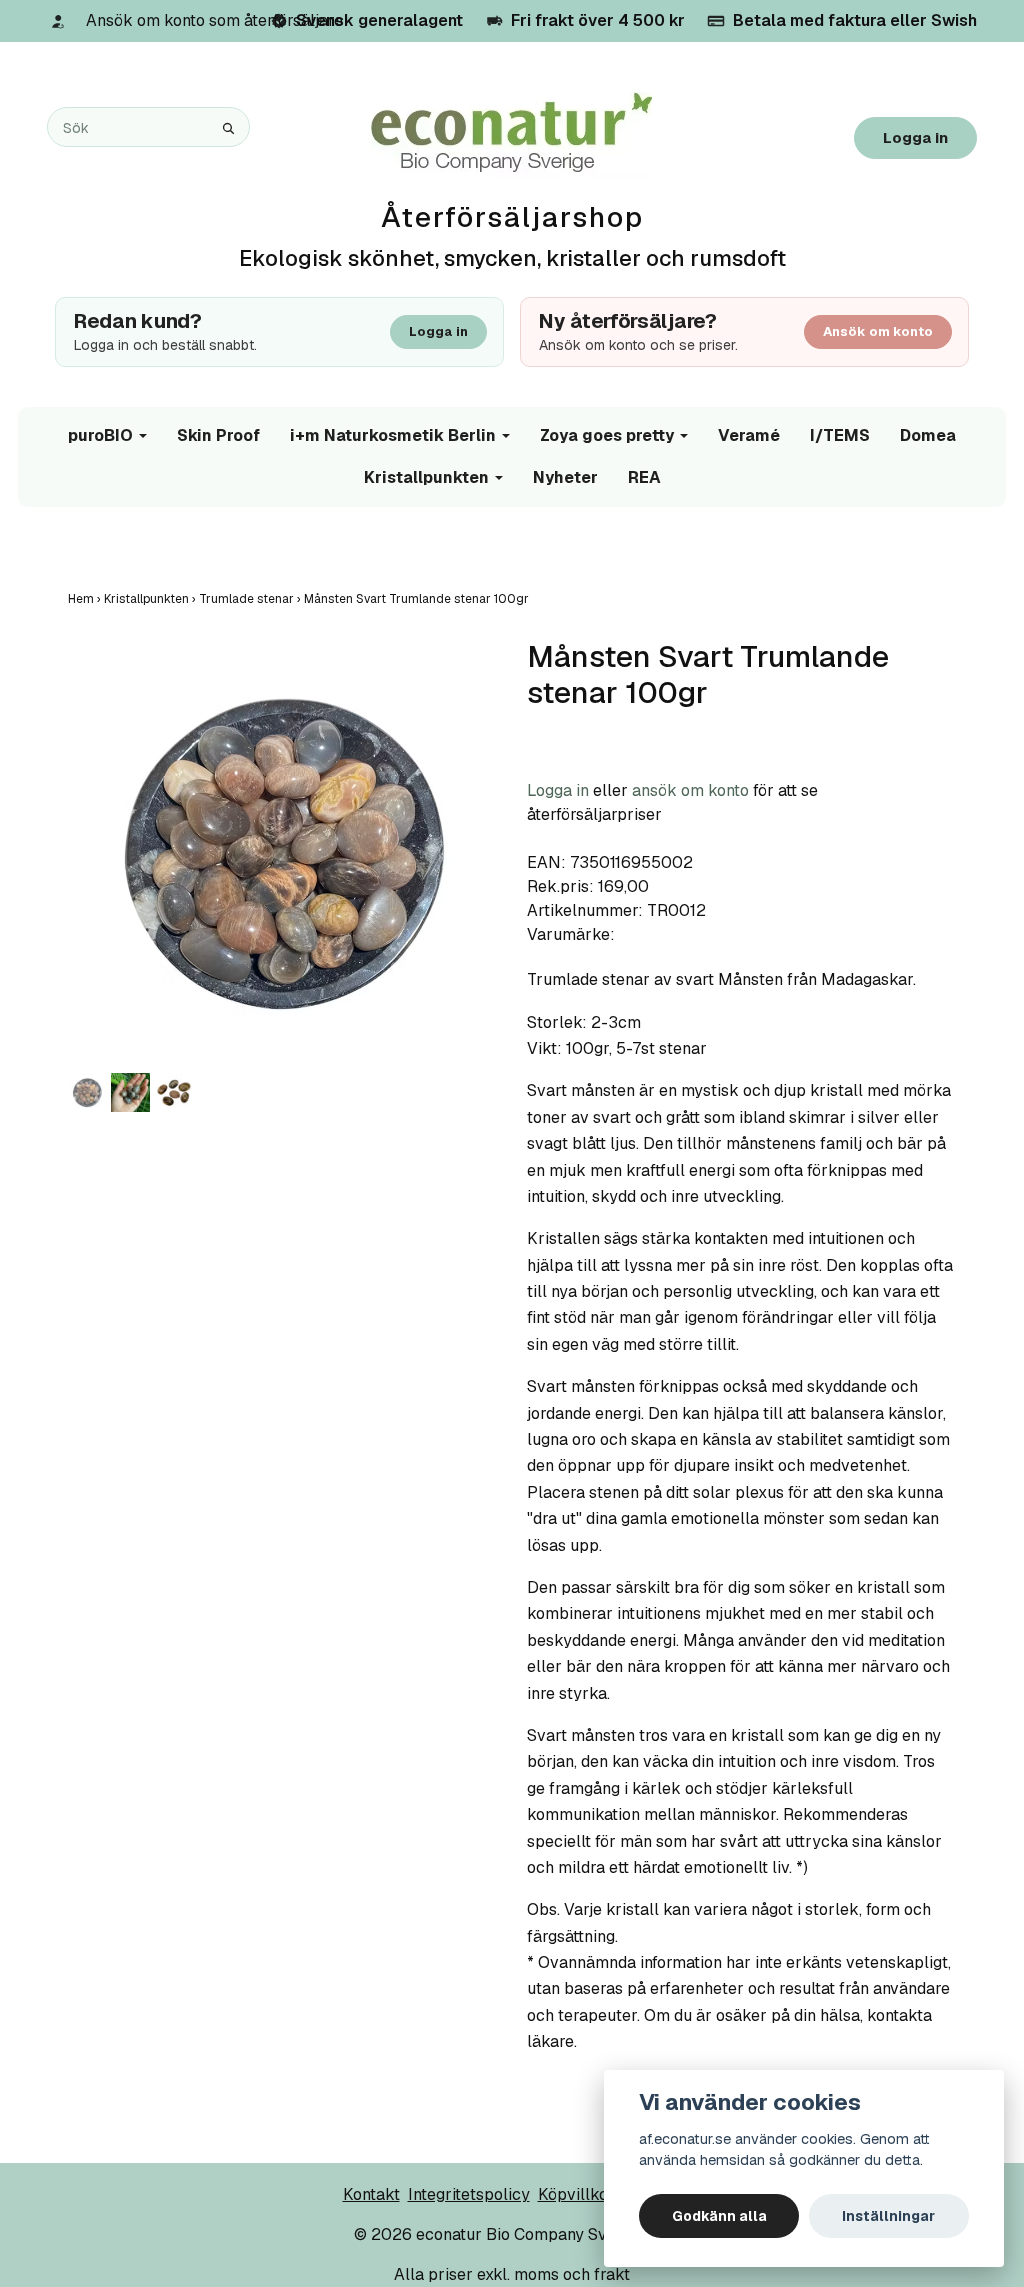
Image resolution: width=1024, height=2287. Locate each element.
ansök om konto (690, 790)
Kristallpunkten (426, 477)
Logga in (915, 137)
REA (644, 477)
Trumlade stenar (251, 599)
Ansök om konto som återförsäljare (214, 20)
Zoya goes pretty (607, 435)
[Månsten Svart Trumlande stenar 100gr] (282, 853)
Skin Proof (218, 435)
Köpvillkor (576, 2194)
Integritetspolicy (469, 2194)
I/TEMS (840, 435)
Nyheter (565, 477)
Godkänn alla (719, 2216)
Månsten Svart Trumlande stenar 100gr (418, 599)
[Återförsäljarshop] (511, 133)
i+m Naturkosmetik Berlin (393, 435)
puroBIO (100, 435)
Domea (928, 435)
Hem (86, 599)
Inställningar (888, 2216)
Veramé (749, 435)
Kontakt (371, 2194)
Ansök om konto (878, 331)
